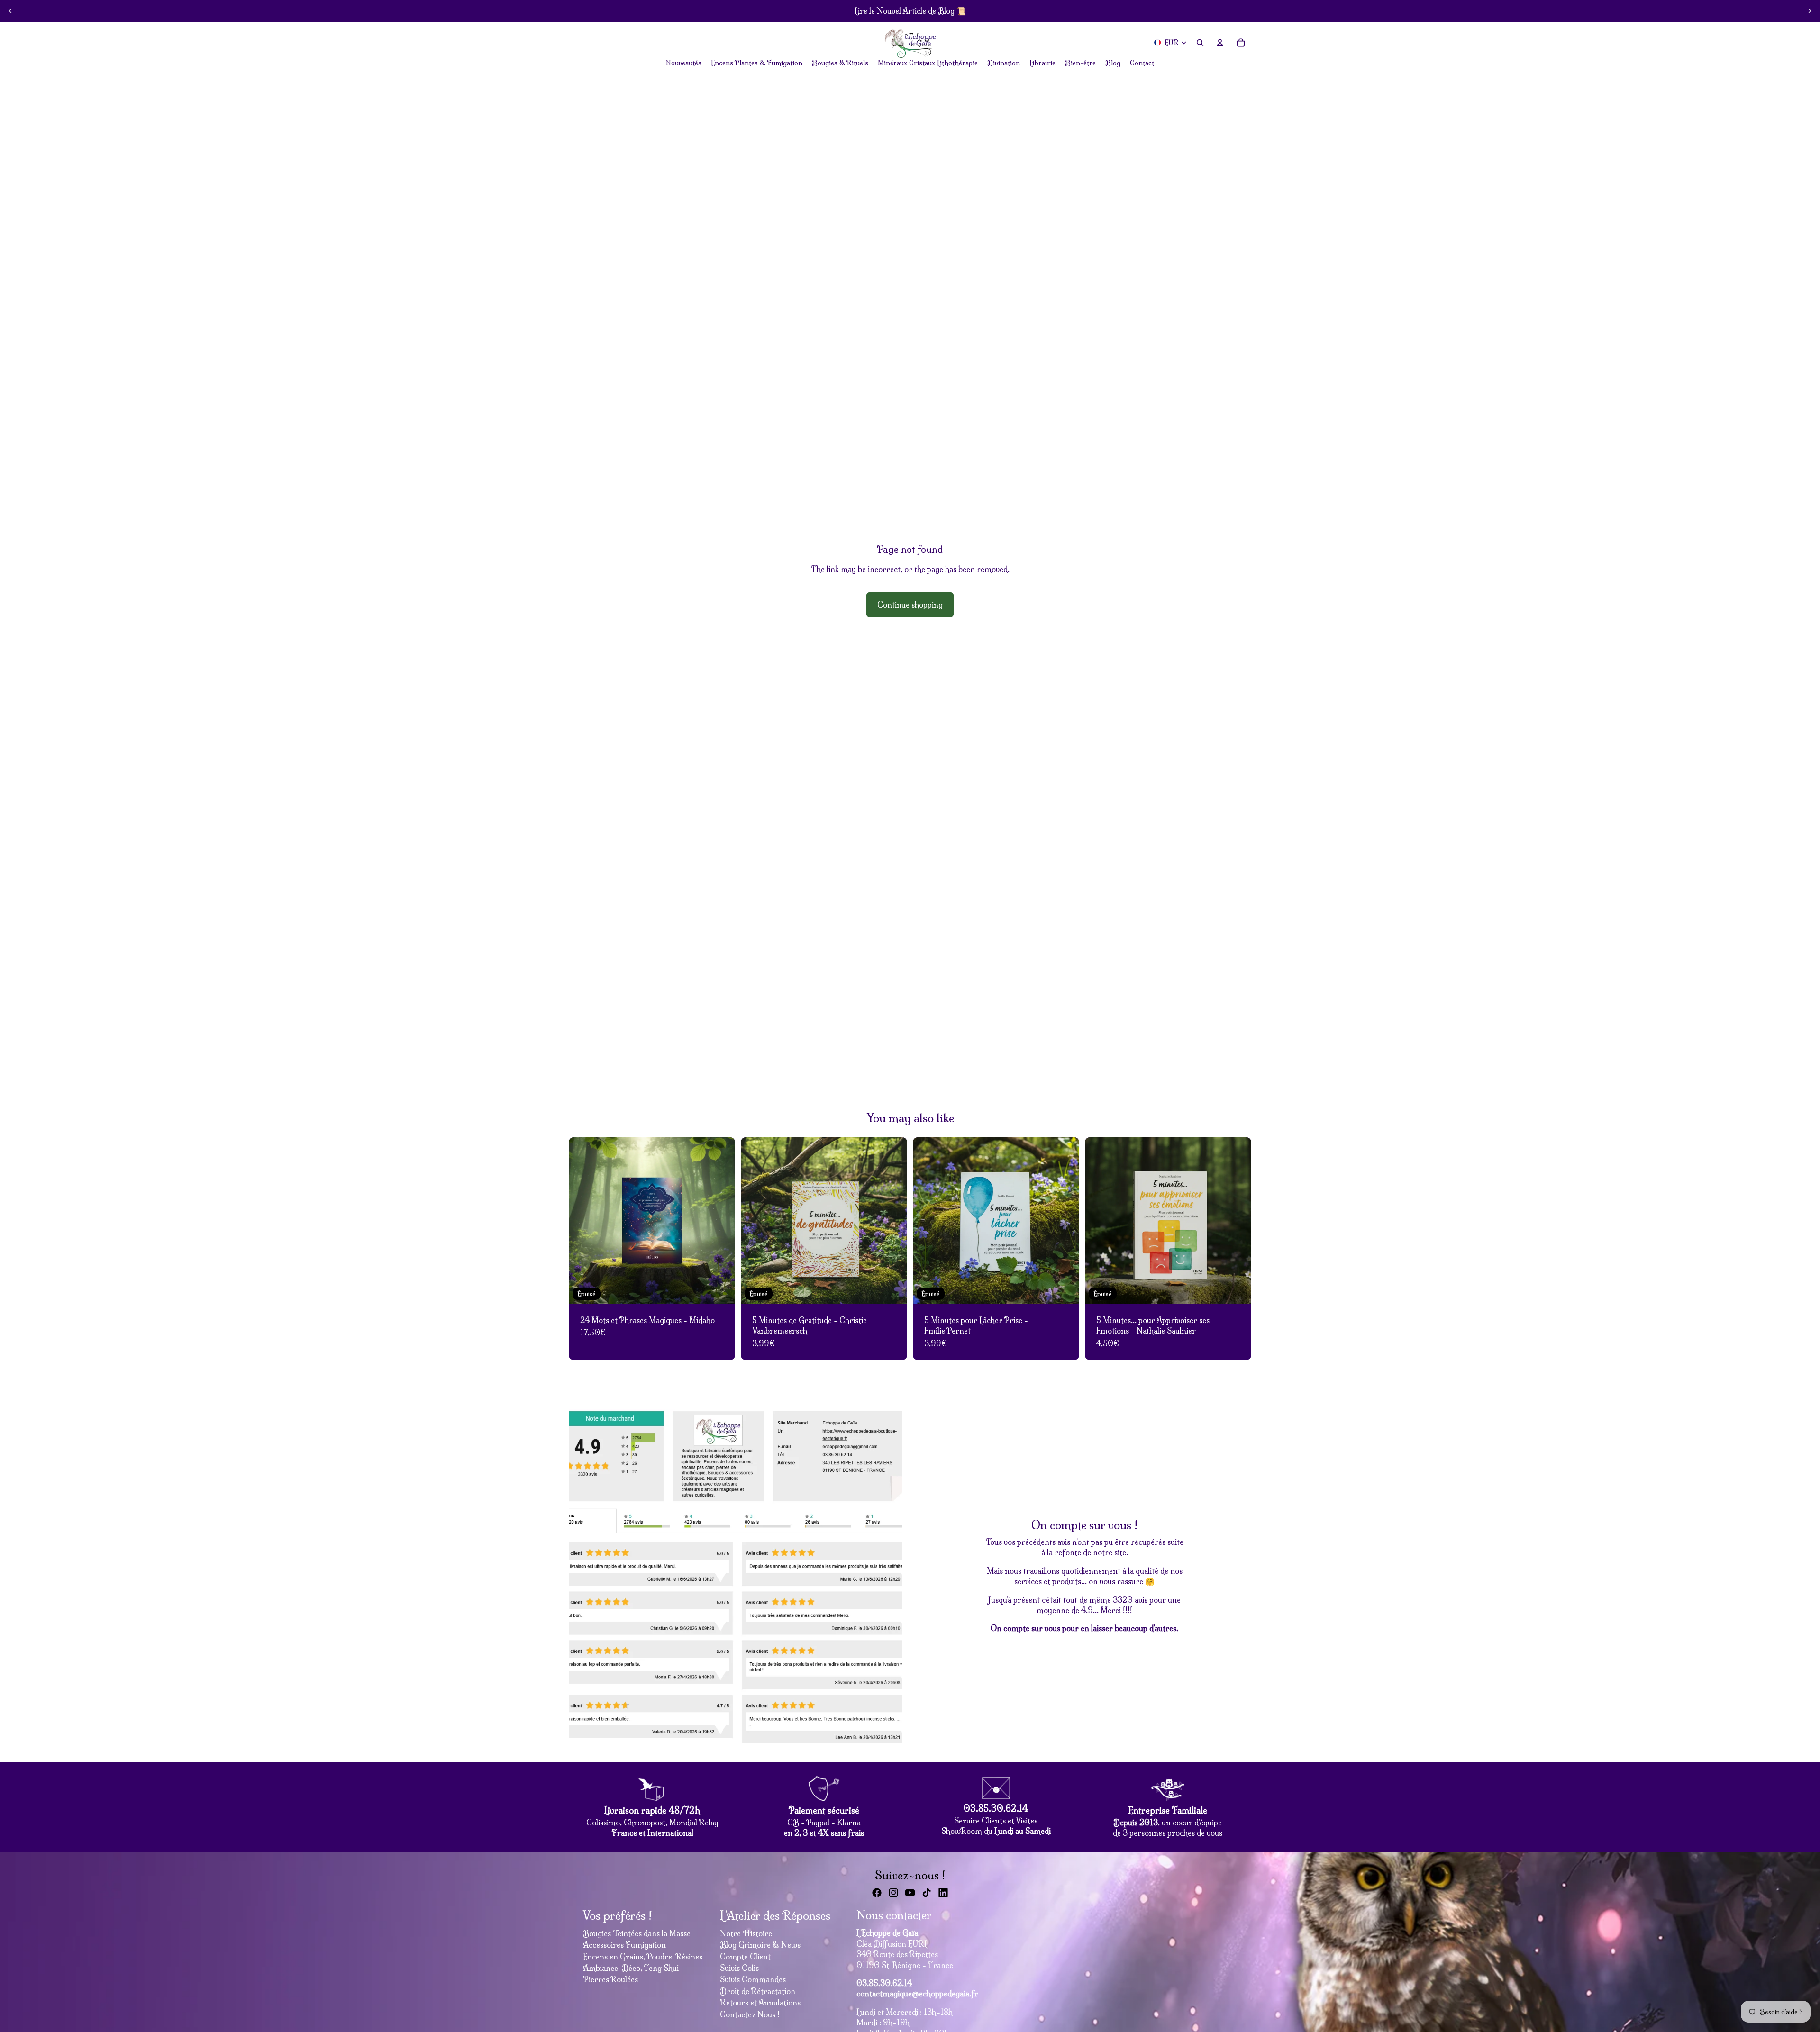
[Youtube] (910, 1893)
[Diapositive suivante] (1810, 11)
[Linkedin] (943, 1893)
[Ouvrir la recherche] (1200, 43)
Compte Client (745, 1957)
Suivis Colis (739, 1968)
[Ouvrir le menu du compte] (1220, 43)
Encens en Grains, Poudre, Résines (643, 1957)
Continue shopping (910, 605)
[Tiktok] (927, 1893)
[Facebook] (877, 1893)
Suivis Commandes (753, 1979)
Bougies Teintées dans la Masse (637, 1933)
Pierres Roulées (610, 1979)
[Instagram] (893, 1893)
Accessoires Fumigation (624, 1945)
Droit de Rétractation (758, 1991)
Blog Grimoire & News (760, 1945)
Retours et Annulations (760, 2003)
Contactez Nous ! (750, 2014)
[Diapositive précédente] (10, 11)
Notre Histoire (746, 1933)
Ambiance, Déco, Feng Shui (631, 1968)
